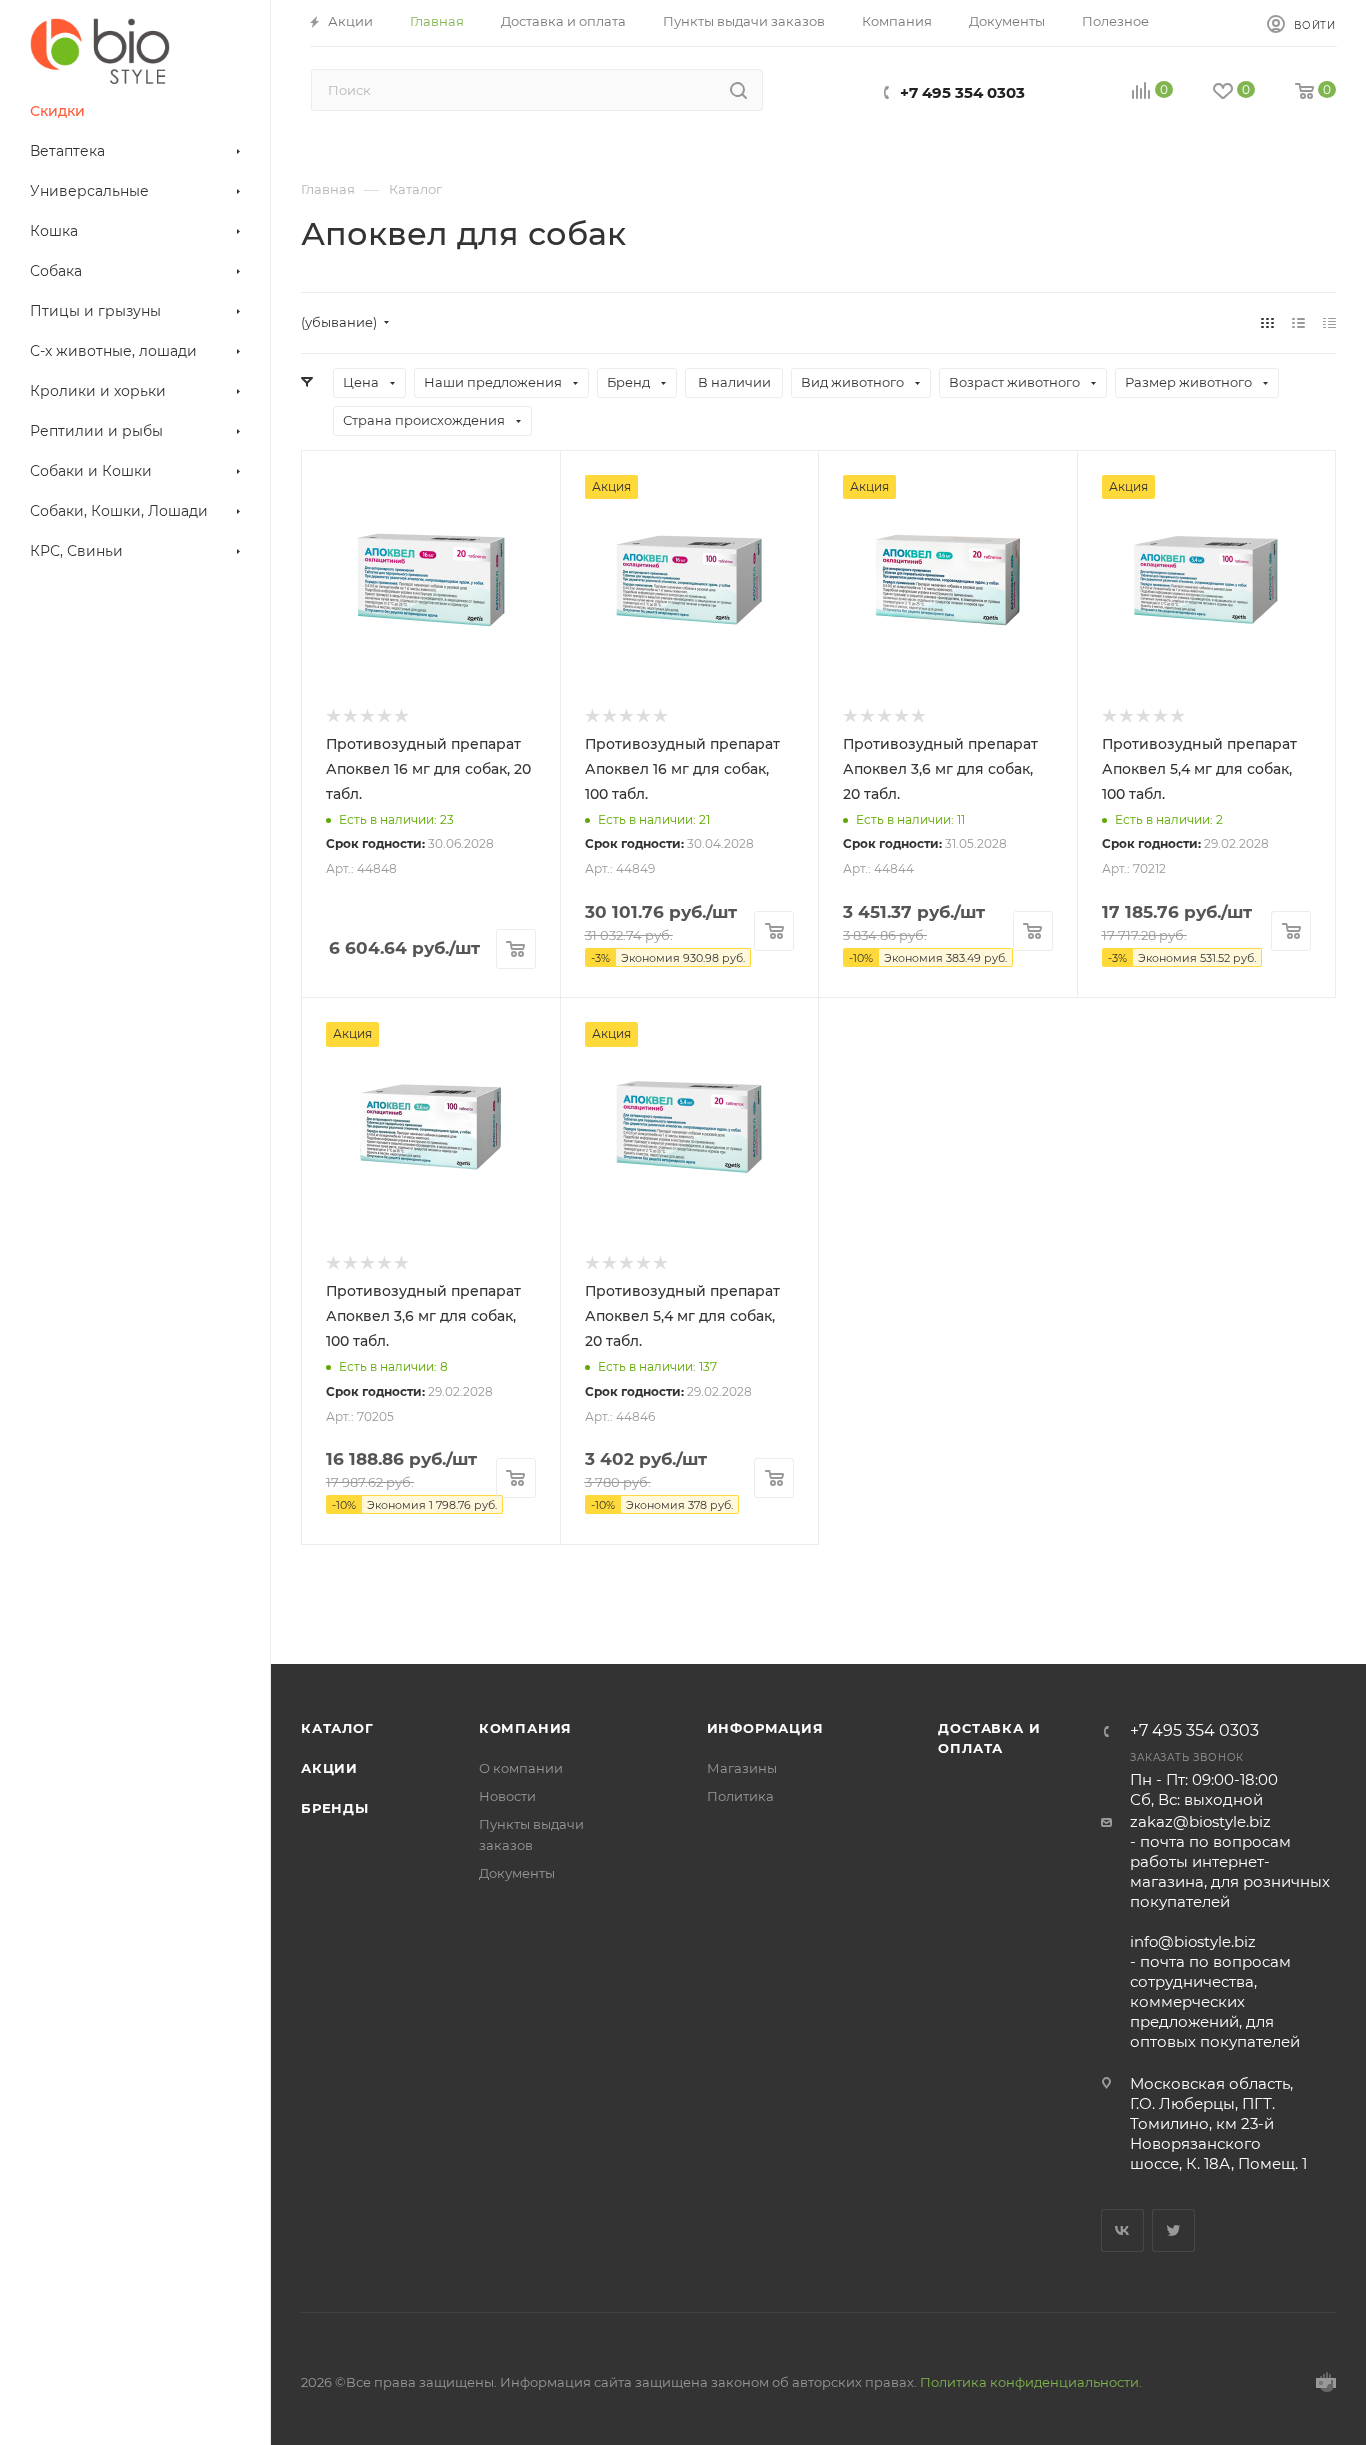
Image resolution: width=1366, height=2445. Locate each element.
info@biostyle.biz (1193, 1941)
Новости (507, 1796)
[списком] (1298, 322)
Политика (740, 1796)
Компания (525, 1728)
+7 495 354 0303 (962, 92)
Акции (329, 1768)
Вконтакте (1122, 2230)
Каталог (337, 1728)
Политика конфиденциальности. (1031, 2382)
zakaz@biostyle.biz (1200, 1821)
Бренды (335, 1808)
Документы (517, 1873)
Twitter (1173, 2230)
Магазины (742, 1768)
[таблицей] (1329, 322)
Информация (765, 1728)
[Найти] (738, 90)
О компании (521, 1768)
